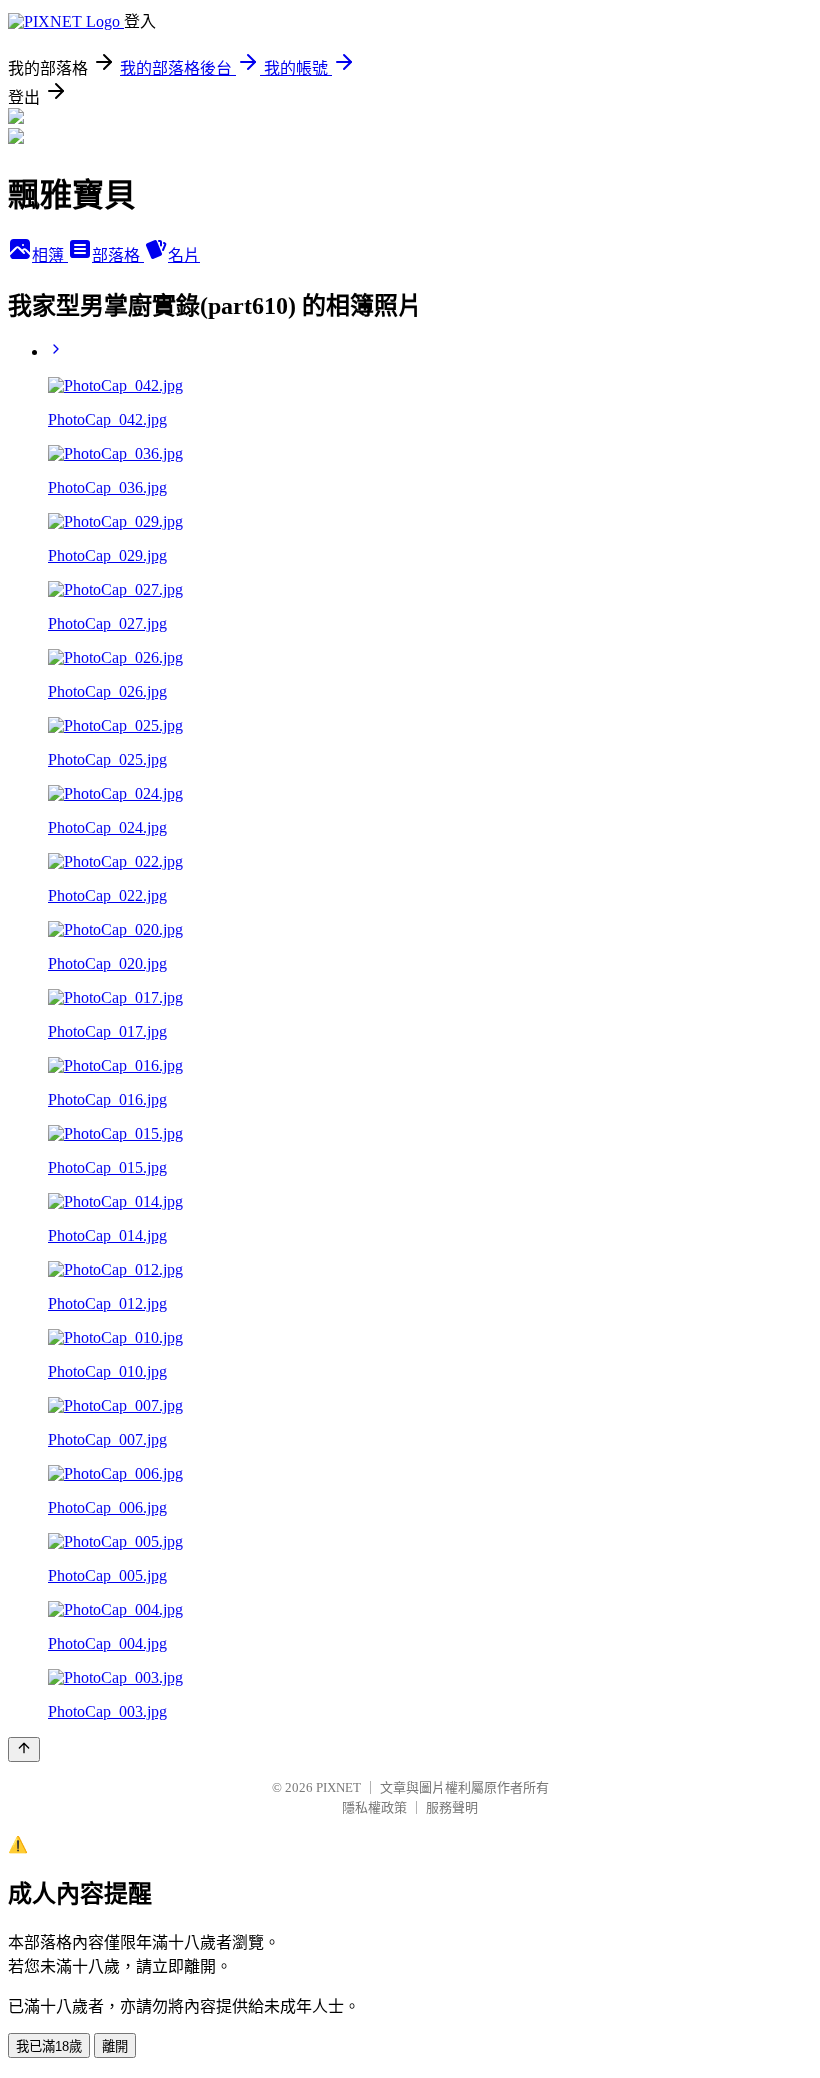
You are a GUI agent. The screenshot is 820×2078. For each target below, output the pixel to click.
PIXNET (338, 1787)
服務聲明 (452, 1807)
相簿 (50, 255)
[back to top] (24, 1749)
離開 (115, 2046)
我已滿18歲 (49, 2046)
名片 (184, 255)
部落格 (118, 255)
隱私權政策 (374, 1807)
